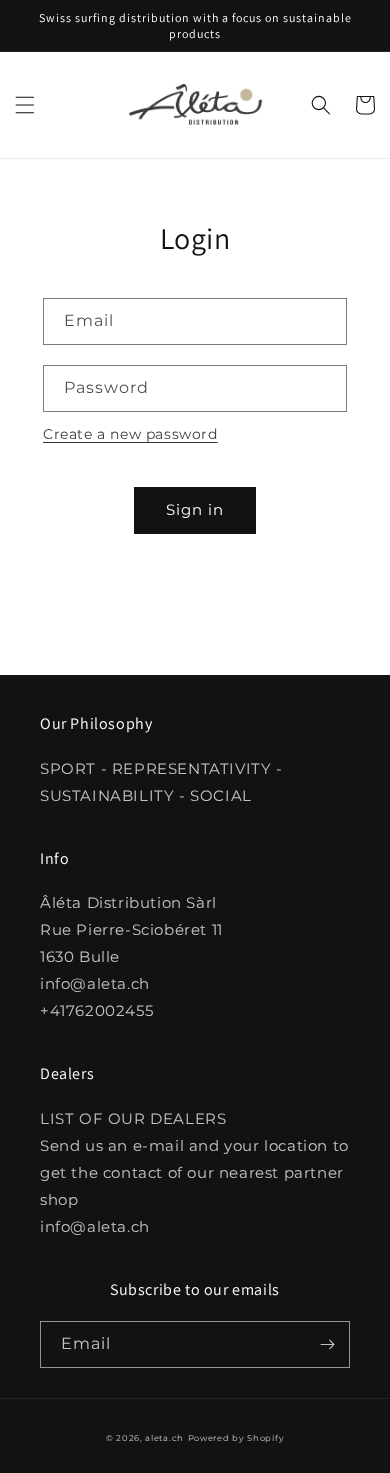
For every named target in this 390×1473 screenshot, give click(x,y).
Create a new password (130, 434)
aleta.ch (164, 1438)
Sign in (195, 509)
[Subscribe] (327, 1344)
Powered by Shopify (236, 1438)
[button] (25, 105)
